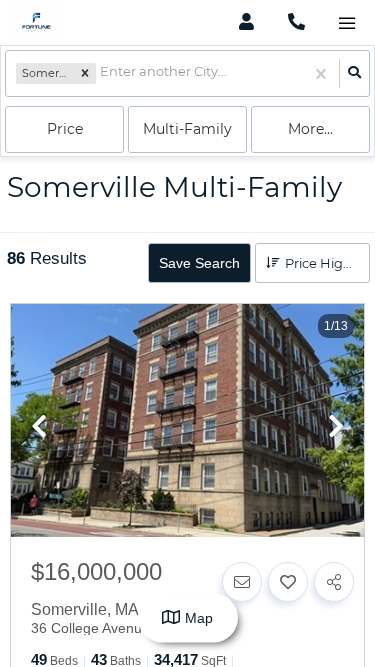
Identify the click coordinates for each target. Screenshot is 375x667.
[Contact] (242, 582)
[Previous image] (39, 428)
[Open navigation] (346, 23)
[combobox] (101, 73)
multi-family (187, 129)
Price (65, 129)
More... (310, 129)
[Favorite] (288, 582)
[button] (85, 74)
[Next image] (336, 428)
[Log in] (246, 22)
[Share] (334, 582)
